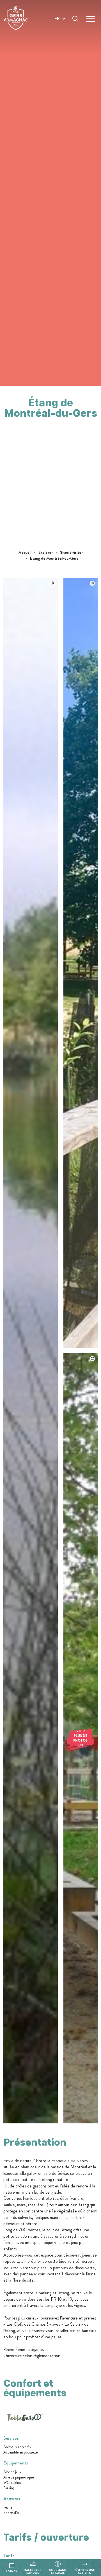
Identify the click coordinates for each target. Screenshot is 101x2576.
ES (57, 39)
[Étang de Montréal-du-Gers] (31, 2122)
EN (57, 25)
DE (57, 32)
